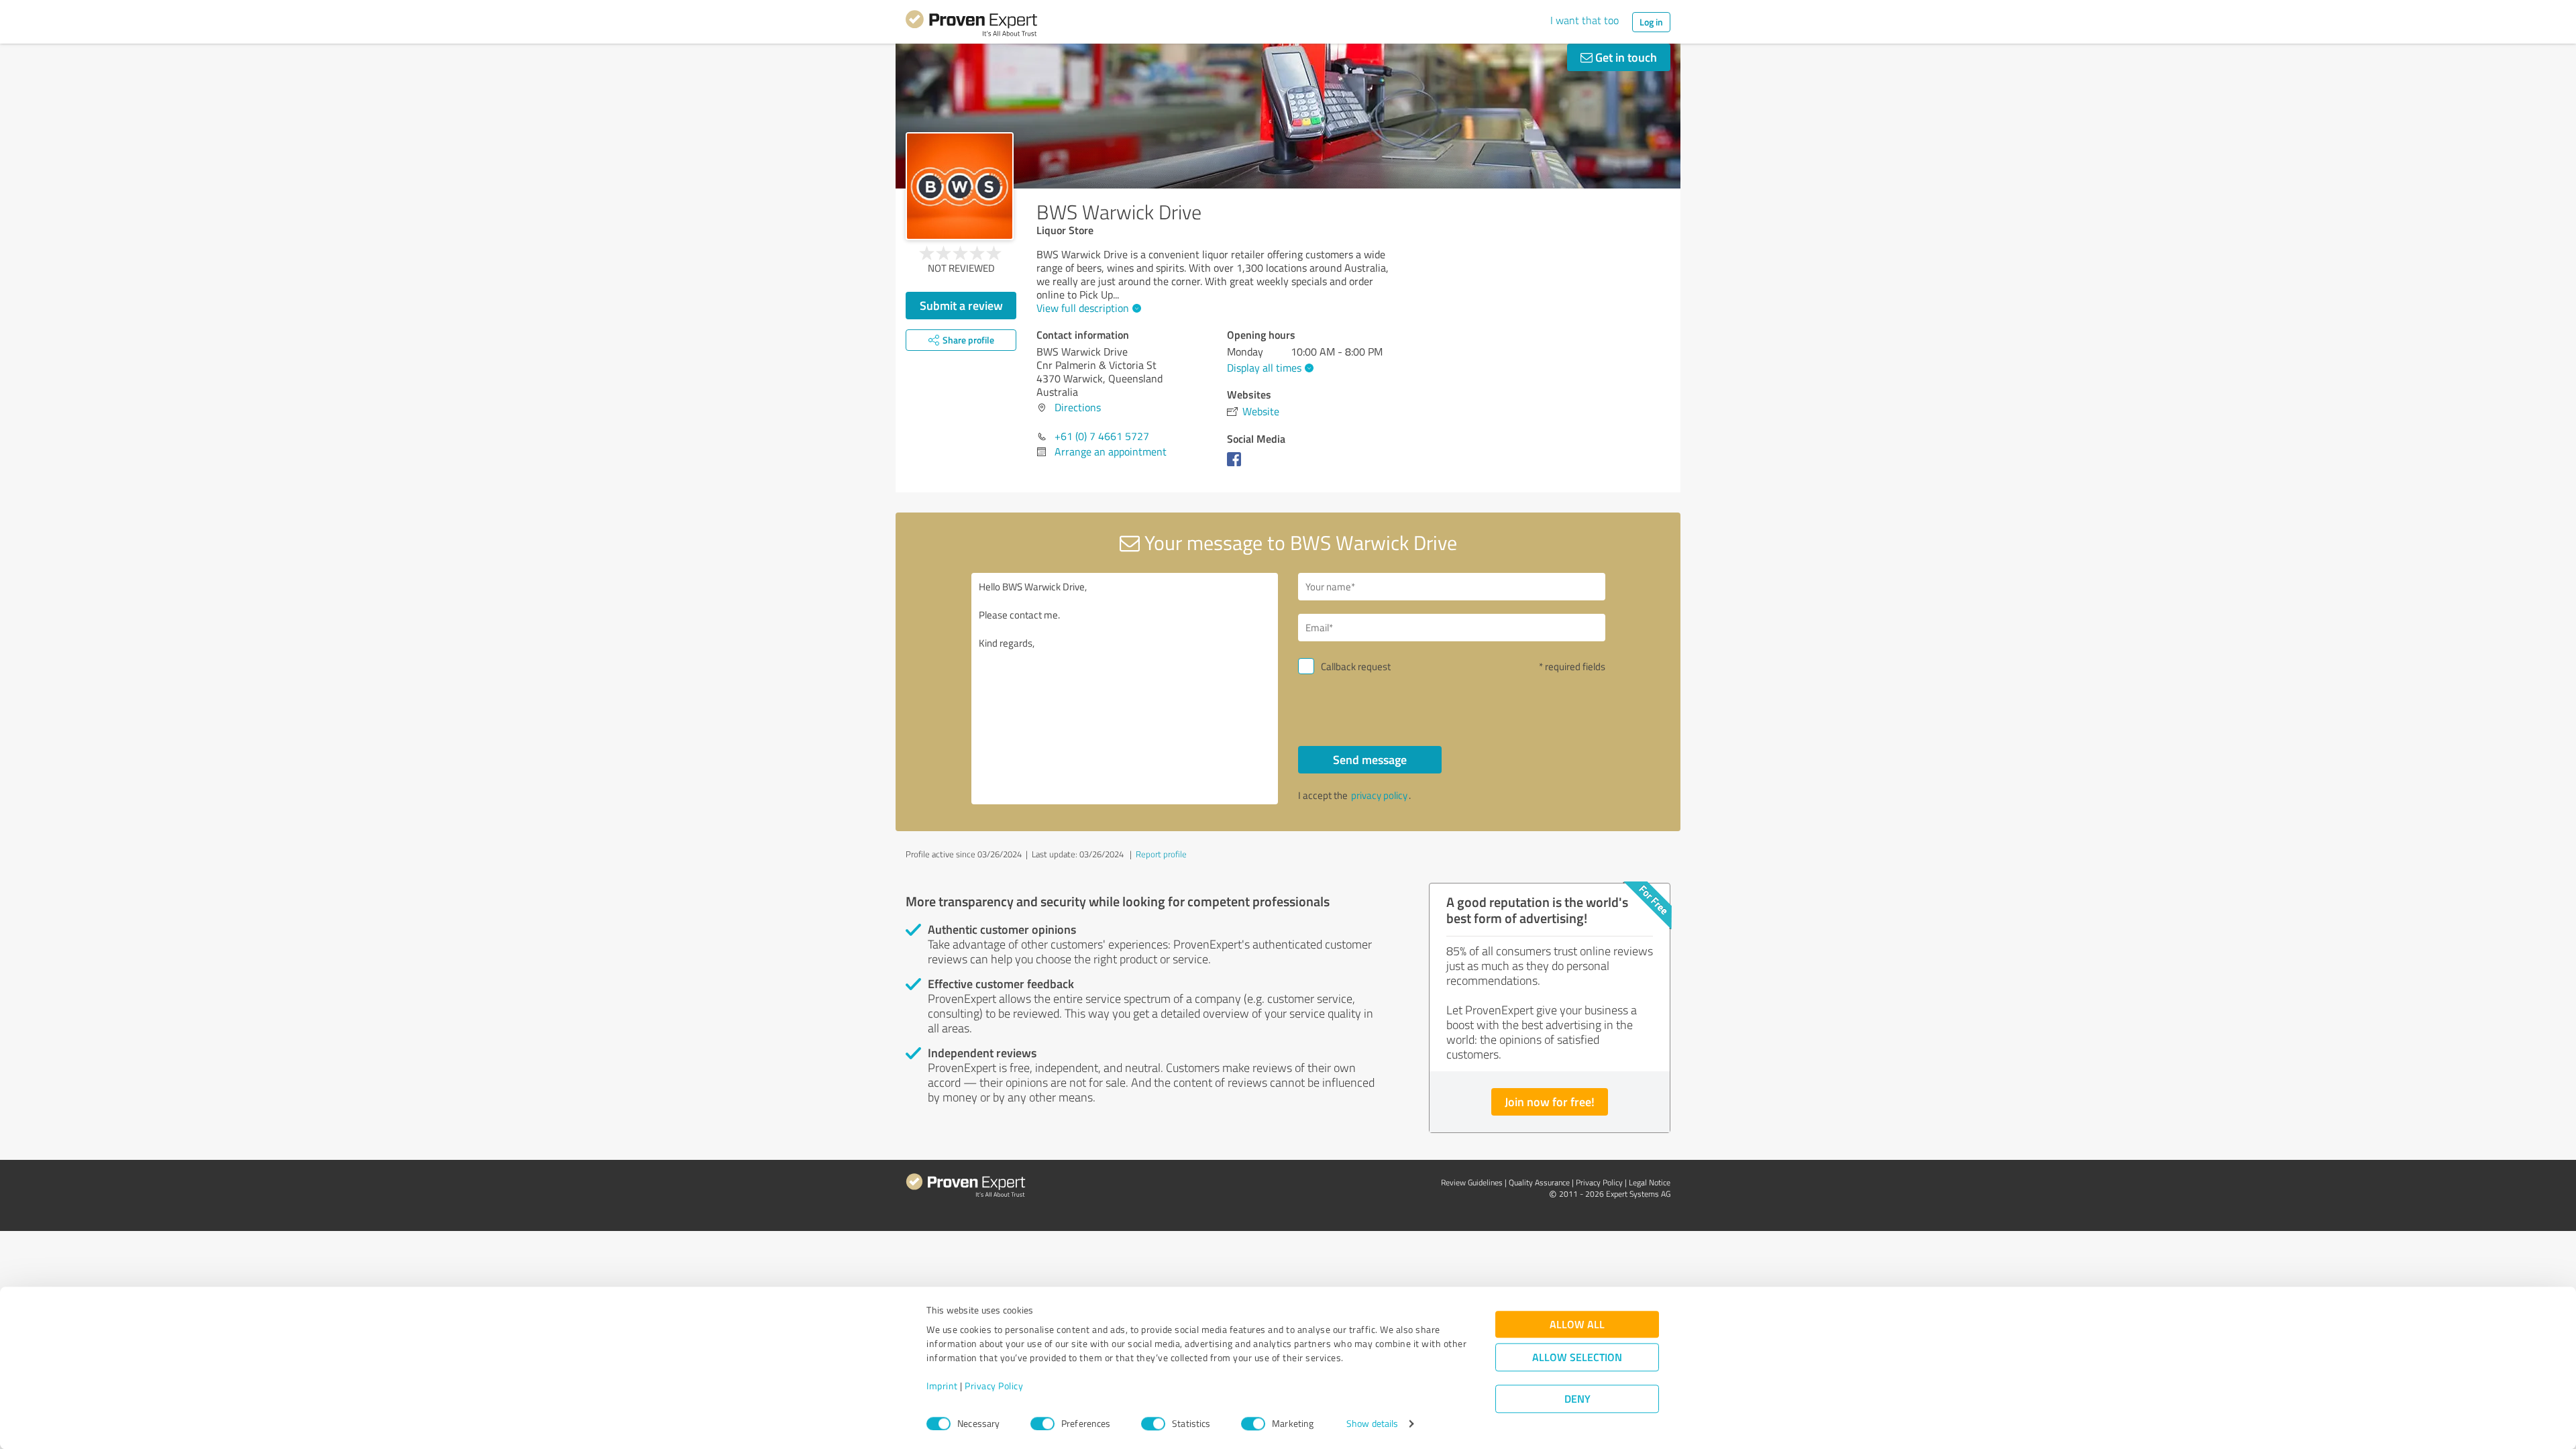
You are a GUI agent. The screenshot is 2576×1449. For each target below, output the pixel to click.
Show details (1372, 1424)
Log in (1651, 22)
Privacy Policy (994, 1386)
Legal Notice (1650, 1182)
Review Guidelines (1472, 1182)
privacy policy (1379, 795)
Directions (1078, 407)
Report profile (1161, 854)
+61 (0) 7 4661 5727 (1102, 436)
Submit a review (961, 305)
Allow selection (1577, 1357)
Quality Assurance (1539, 1182)
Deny (1577, 1399)
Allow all (1577, 1325)
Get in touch (1625, 57)
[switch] (1042, 1424)
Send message (1370, 759)
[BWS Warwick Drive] (960, 186)
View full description (1083, 308)
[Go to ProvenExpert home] (971, 25)
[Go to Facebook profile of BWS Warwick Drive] (1237, 466)
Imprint (942, 1386)
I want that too (1585, 20)
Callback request (1356, 666)
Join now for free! (1550, 1102)
